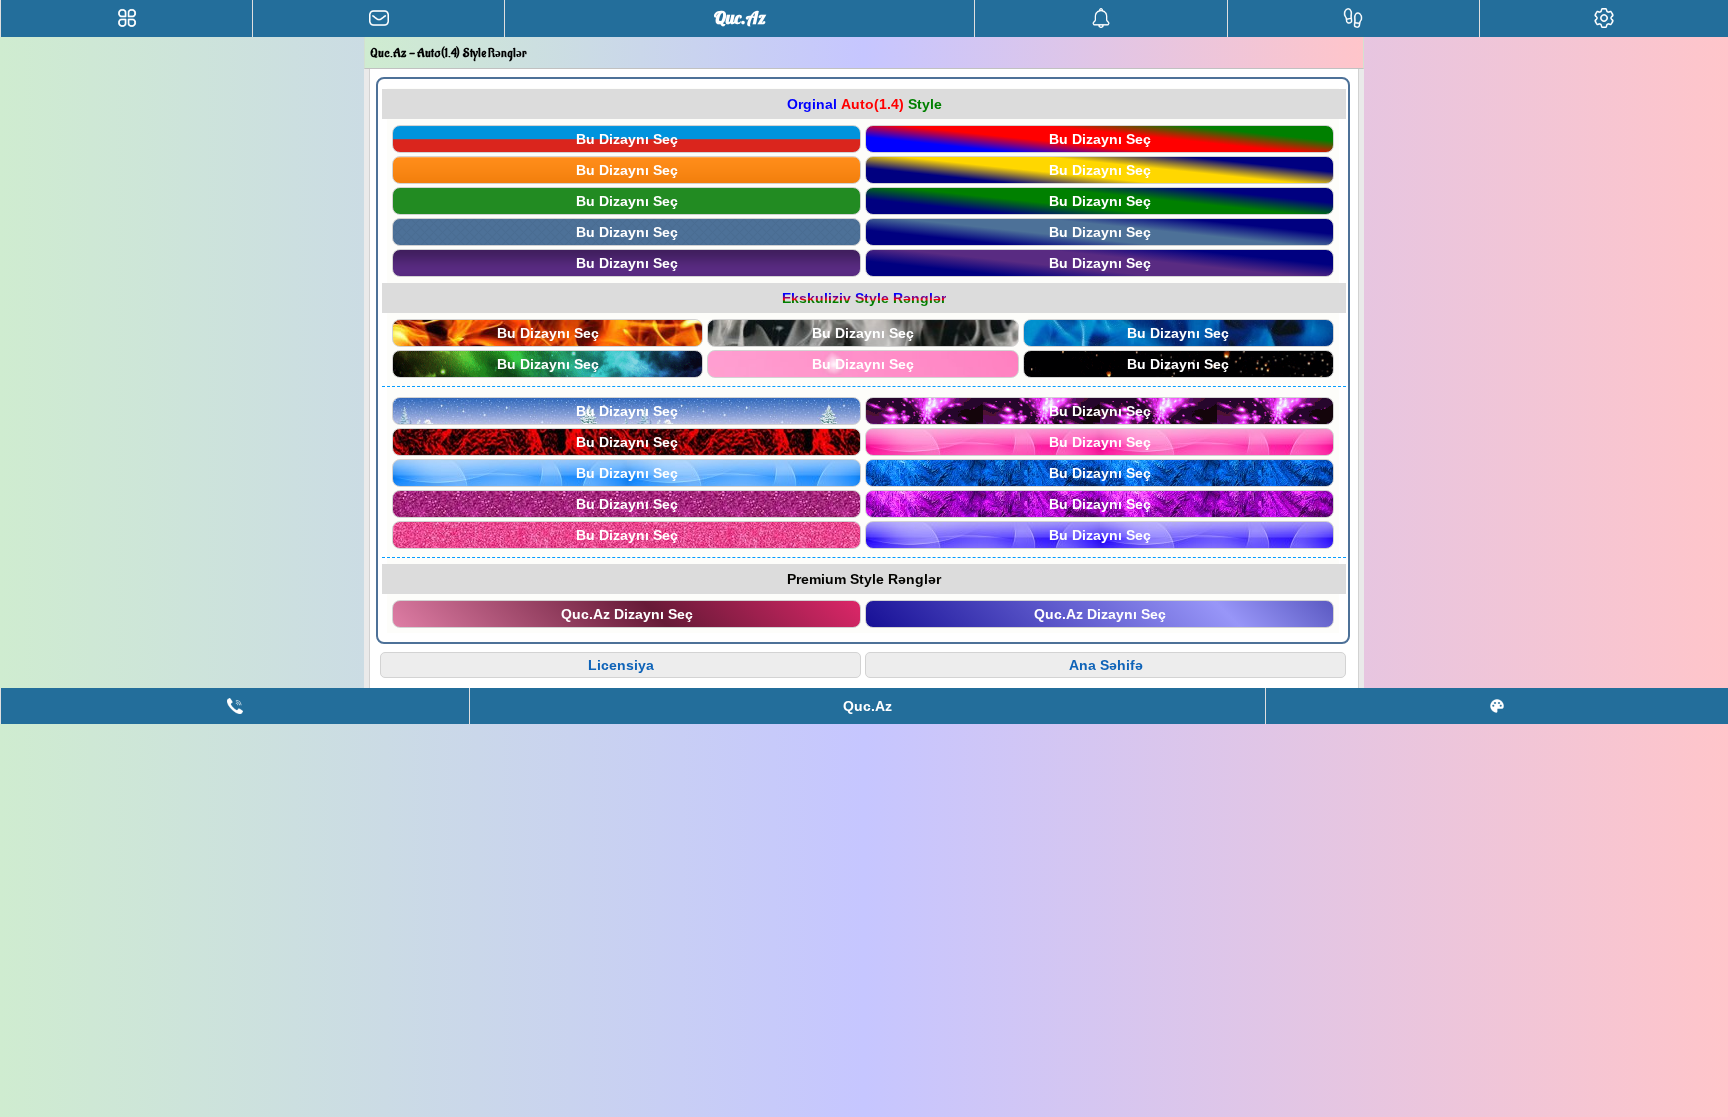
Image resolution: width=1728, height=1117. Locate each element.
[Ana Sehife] (126, 18)
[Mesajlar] (378, 18)
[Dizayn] (1497, 706)
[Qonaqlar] (1353, 18)
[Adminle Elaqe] (235, 706)
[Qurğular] (1604, 18)
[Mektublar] (1100, 18)
